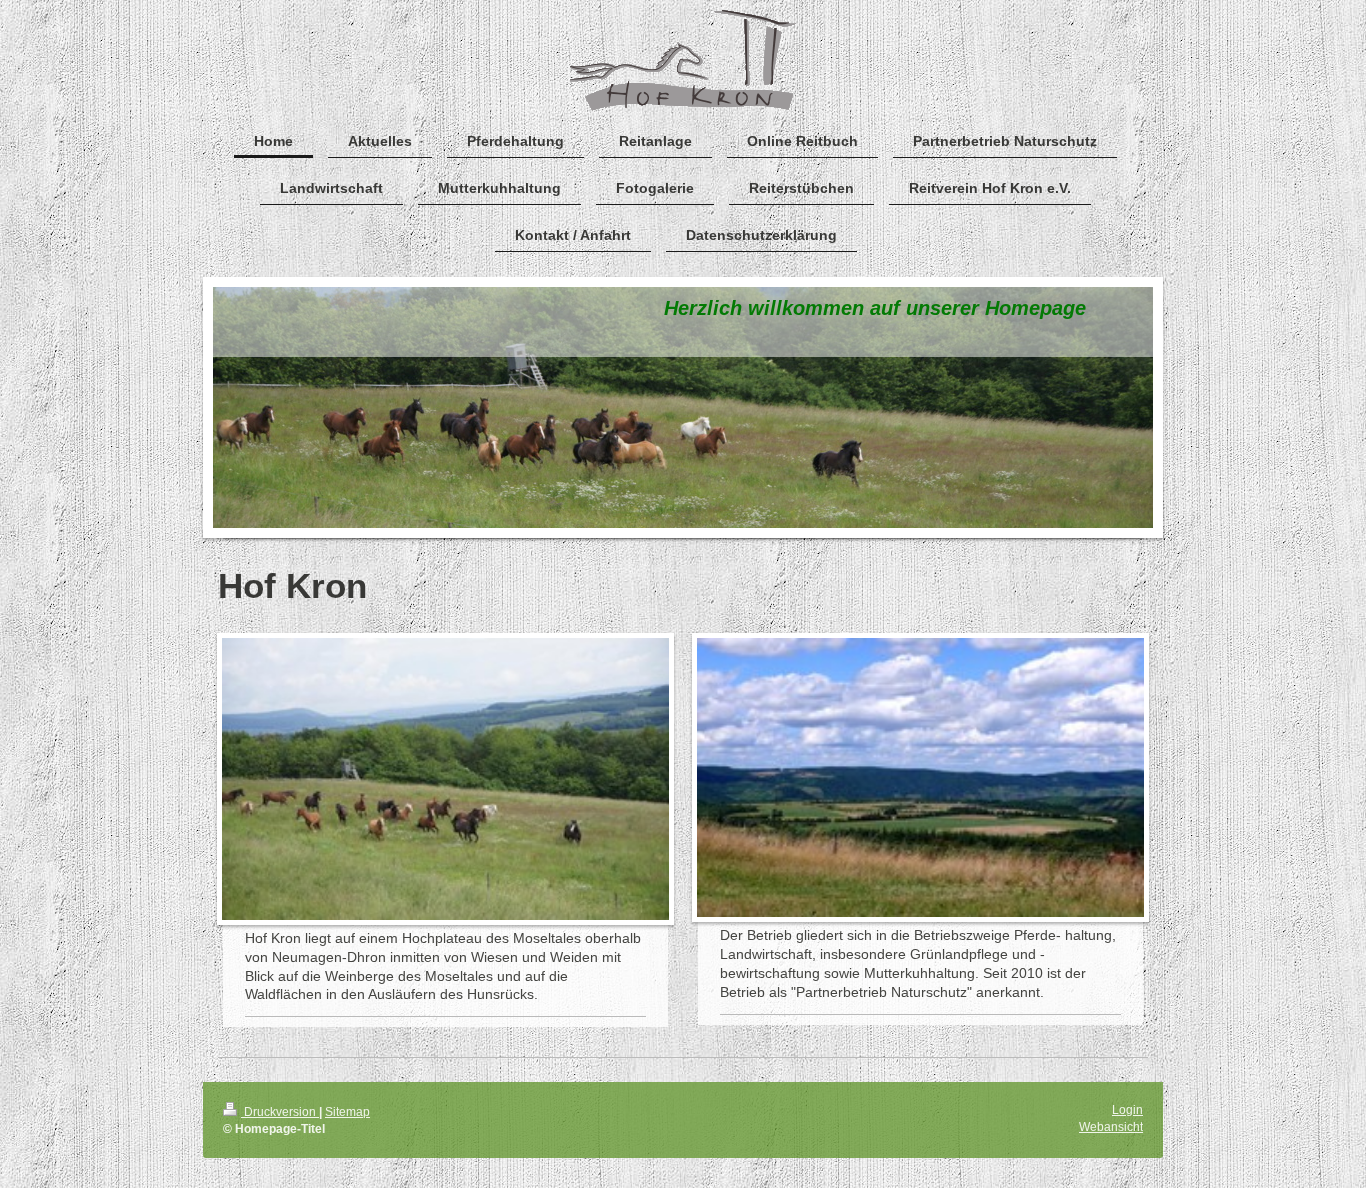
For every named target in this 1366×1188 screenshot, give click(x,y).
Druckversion (280, 1112)
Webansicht (1111, 1127)
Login (1127, 1110)
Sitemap (347, 1112)
